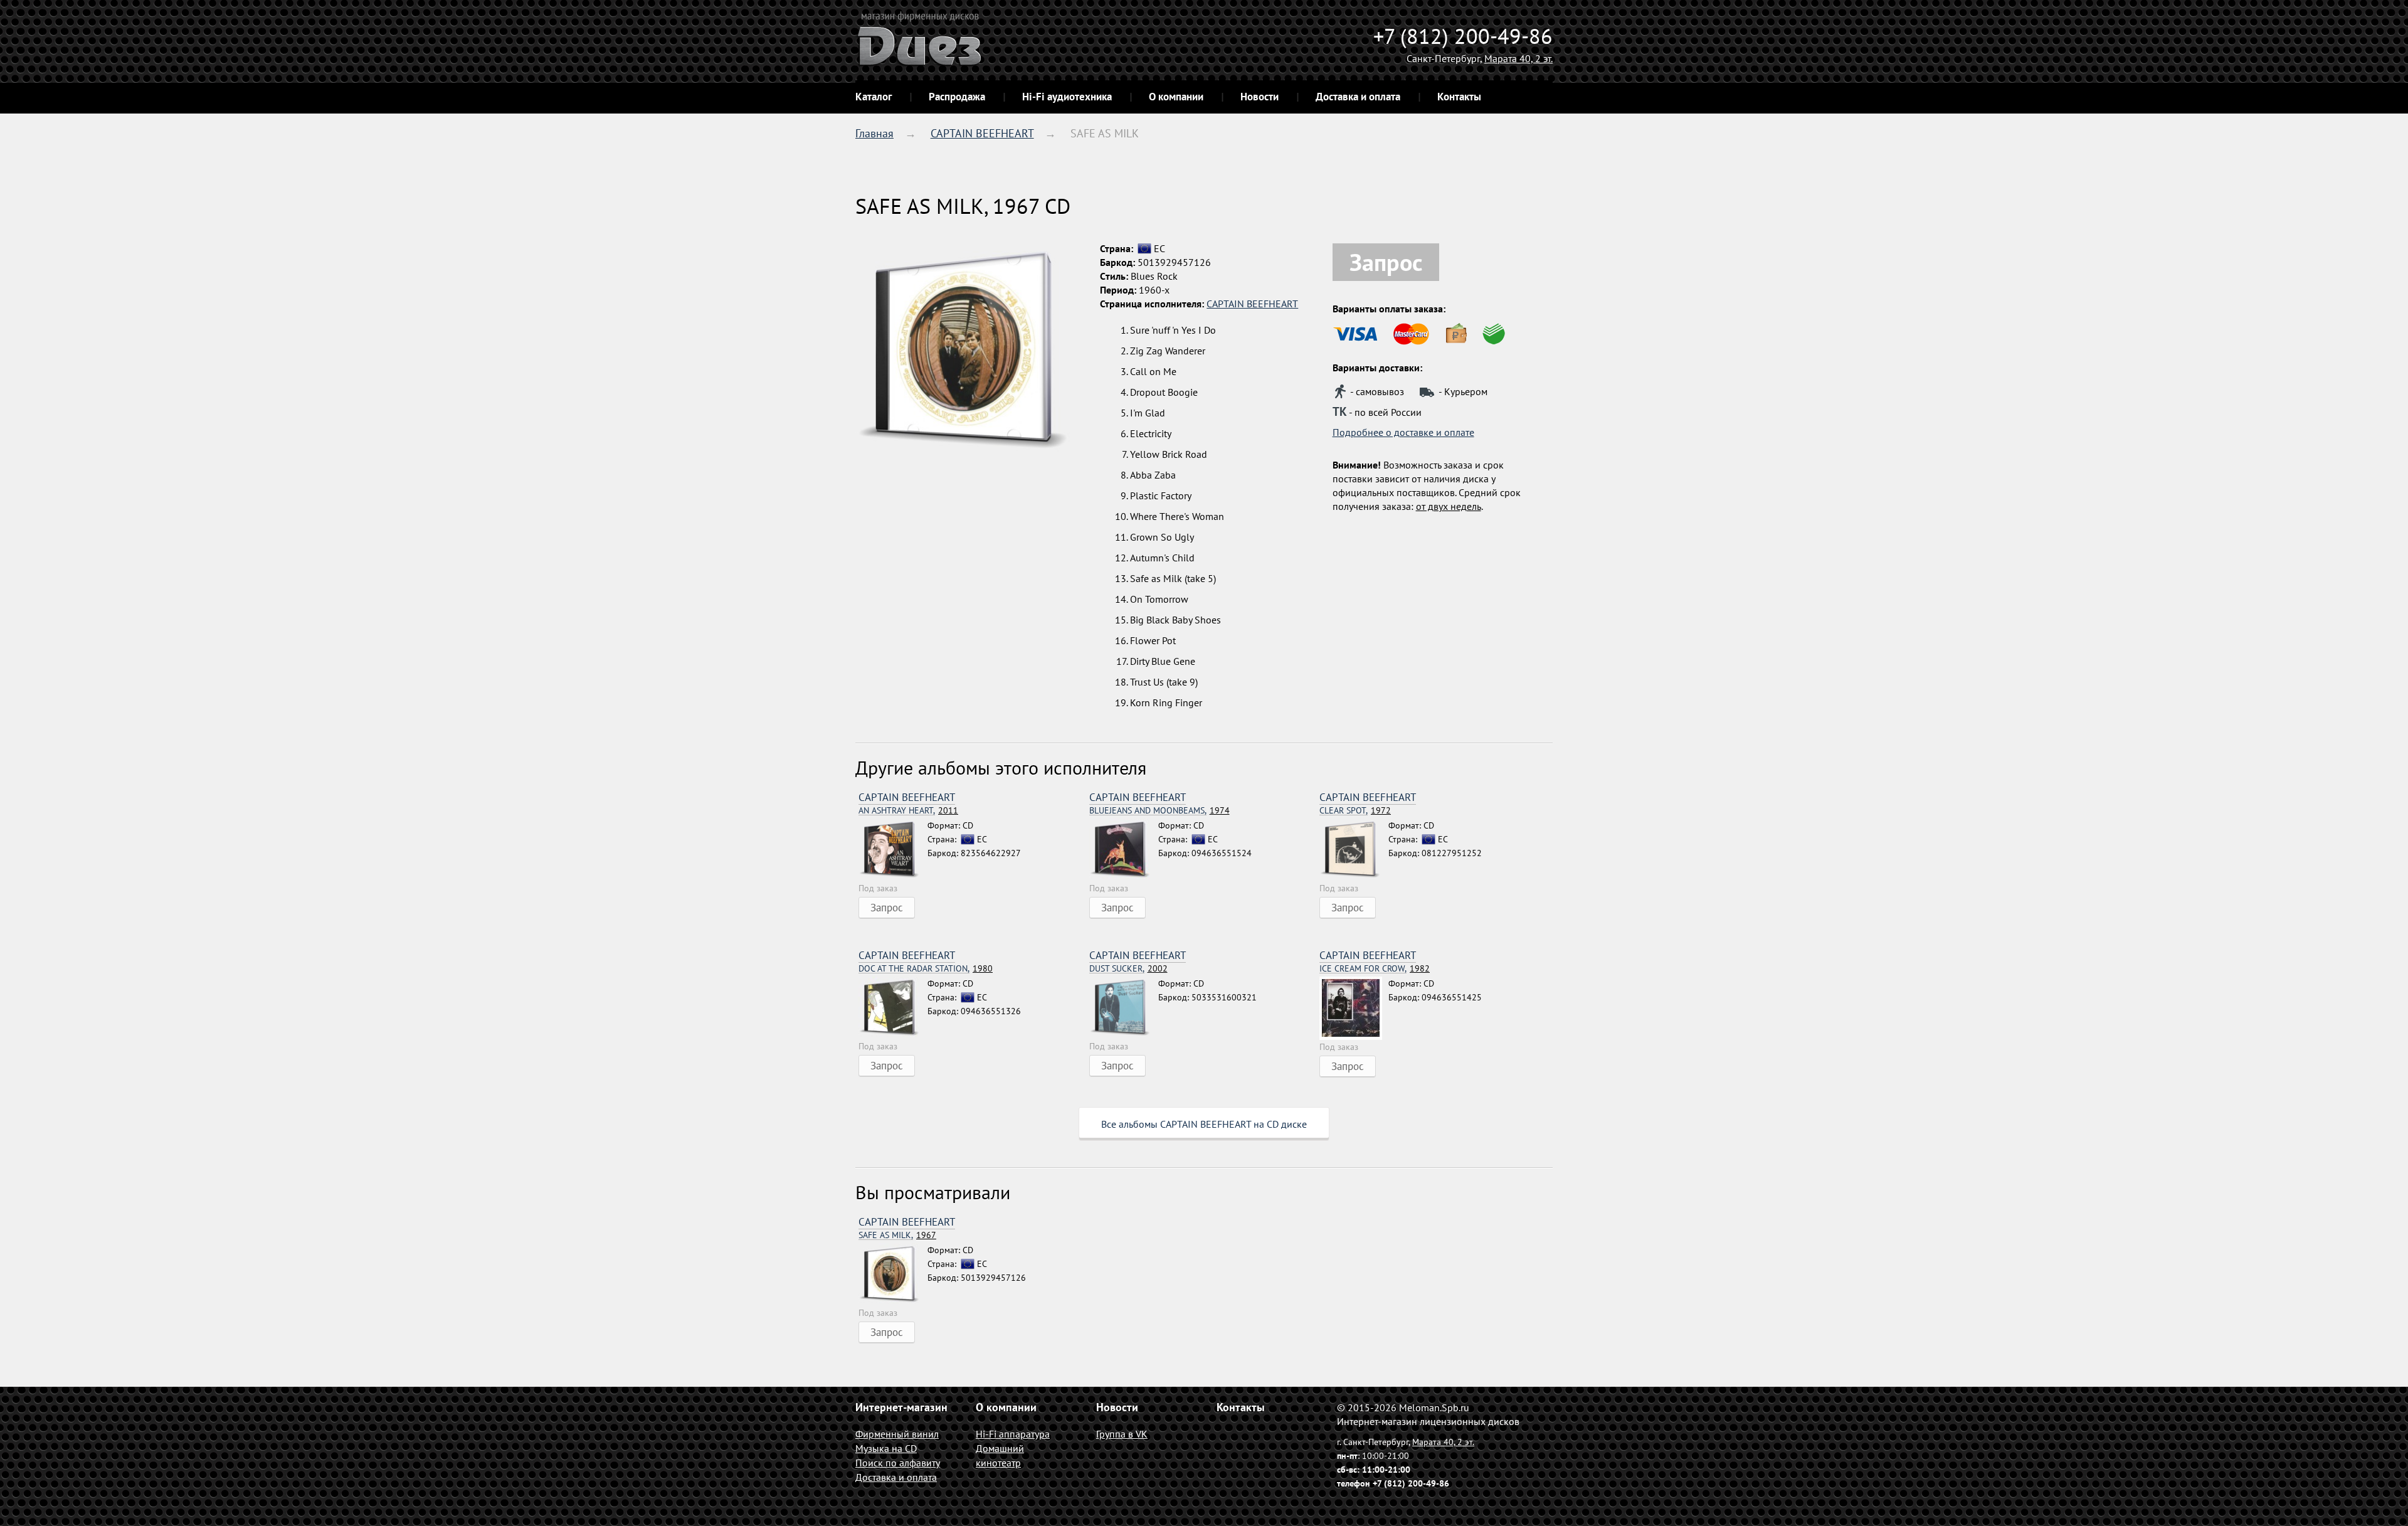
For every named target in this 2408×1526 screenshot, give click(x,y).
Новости (1259, 97)
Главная (874, 133)
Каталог (874, 97)
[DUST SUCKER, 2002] (1124, 1008)
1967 (897, 1235)
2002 (1128, 969)
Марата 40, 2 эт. (1518, 58)
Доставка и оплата (1358, 97)
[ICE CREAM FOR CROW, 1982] (1354, 1008)
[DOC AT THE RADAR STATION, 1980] (893, 1008)
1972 (1355, 811)
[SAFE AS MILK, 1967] (893, 1274)
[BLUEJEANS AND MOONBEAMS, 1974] (1124, 850)
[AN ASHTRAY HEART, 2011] (893, 850)
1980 (926, 969)
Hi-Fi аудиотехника (1067, 97)
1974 (1159, 811)
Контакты (1459, 97)
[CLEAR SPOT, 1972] (1354, 850)
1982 (1375, 969)
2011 (908, 811)
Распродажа (957, 97)
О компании (1176, 97)
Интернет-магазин (901, 1407)
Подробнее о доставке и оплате (1403, 432)
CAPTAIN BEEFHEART (982, 133)
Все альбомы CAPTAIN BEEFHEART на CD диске (1204, 1124)
